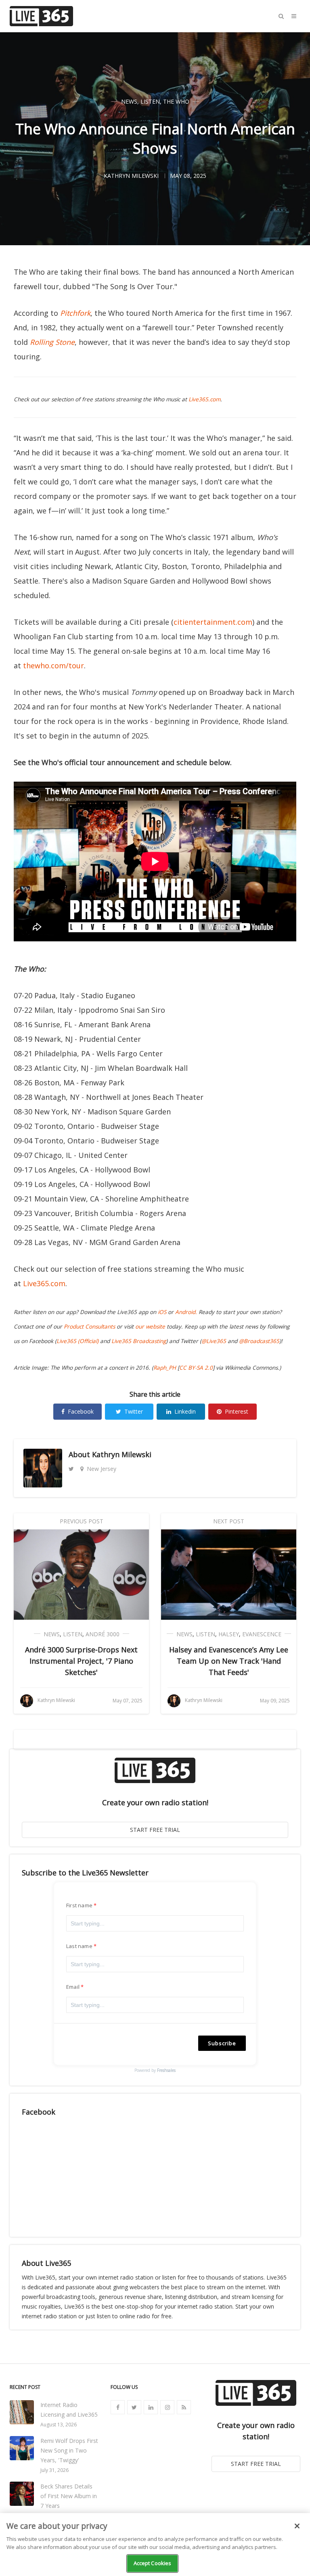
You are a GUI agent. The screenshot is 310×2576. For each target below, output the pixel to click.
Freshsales (166, 2070)
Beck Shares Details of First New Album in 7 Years (69, 2496)
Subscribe (222, 2043)
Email (73, 1987)
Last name (79, 1946)
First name (79, 1905)
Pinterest (237, 1411)
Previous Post (82, 1521)
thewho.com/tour (53, 665)
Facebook (81, 1411)
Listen (150, 101)
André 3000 (103, 1634)
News (129, 101)
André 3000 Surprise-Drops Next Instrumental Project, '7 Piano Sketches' (81, 1661)
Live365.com (44, 1283)
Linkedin (185, 1411)
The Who (176, 101)
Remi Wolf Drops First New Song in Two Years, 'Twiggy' (69, 2450)
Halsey (229, 1634)
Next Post (229, 1521)
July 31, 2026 (54, 2470)
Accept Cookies (153, 2563)
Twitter (134, 1411)
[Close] (297, 2526)
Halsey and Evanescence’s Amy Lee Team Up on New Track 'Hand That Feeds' (229, 1661)
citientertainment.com (213, 622)
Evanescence (262, 1634)
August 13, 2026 (59, 2425)
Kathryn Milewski (122, 1454)
